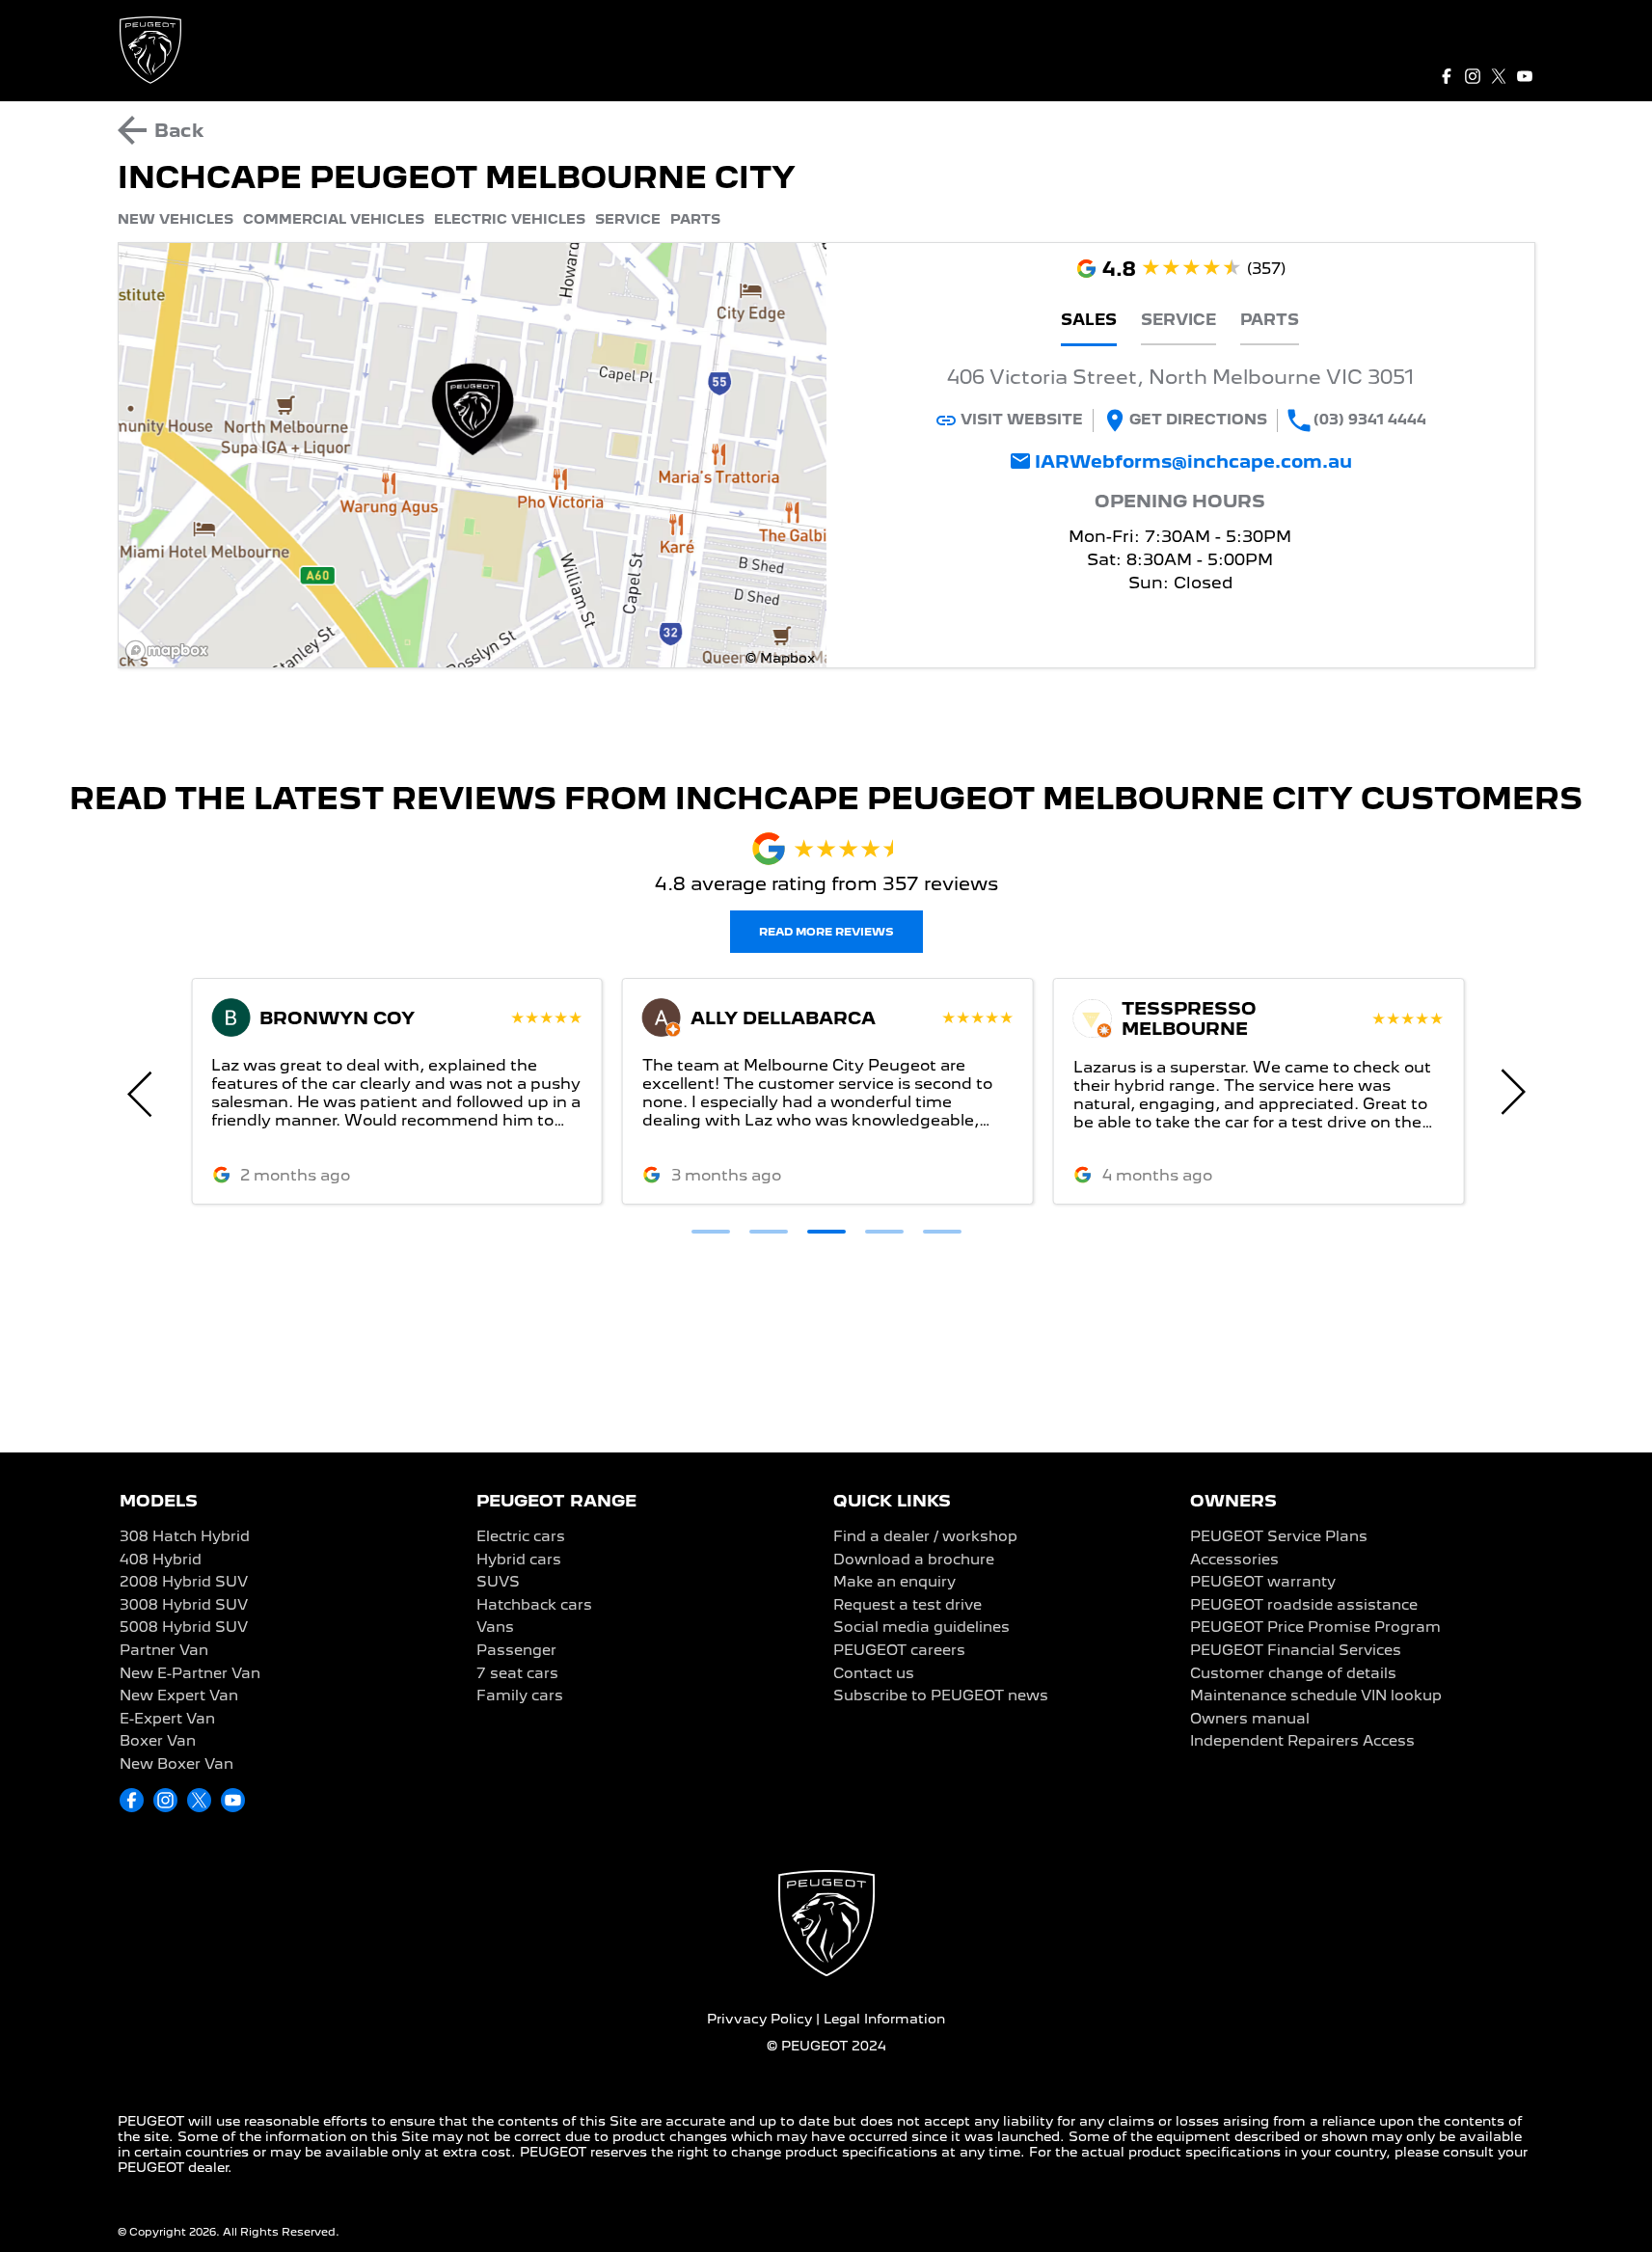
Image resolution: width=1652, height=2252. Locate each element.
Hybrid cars (519, 1560)
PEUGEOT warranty (1263, 1583)
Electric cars (521, 1537)
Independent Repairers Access (1302, 1742)
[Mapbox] (171, 651)
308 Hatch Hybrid (185, 1537)
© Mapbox (780, 658)
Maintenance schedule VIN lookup (1316, 1696)
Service (1178, 320)
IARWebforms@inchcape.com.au (1193, 461)
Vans (495, 1628)
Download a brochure (914, 1560)
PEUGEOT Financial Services (1296, 1651)
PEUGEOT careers (899, 1651)
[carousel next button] (1511, 1092)
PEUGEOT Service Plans (1279, 1537)
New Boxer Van (176, 1765)
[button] (396, 1091)
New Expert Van (179, 1696)
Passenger (516, 1651)
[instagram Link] (1473, 76)
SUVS (498, 1583)
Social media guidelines (921, 1628)
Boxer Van (158, 1742)
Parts (1270, 320)
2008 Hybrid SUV (184, 1583)
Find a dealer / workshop (925, 1537)
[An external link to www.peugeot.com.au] (150, 51)
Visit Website (1022, 420)
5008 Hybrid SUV (184, 1628)
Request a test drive (907, 1606)
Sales (1089, 320)
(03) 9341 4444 (1370, 420)
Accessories (1234, 1560)
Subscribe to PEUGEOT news (941, 1696)
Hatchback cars (534, 1606)
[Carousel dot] (711, 1232)
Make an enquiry (894, 1583)
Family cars (520, 1696)
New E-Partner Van (190, 1674)
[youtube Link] (1525, 76)
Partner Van (164, 1651)
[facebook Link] (1447, 76)
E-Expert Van (167, 1720)
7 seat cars (517, 1674)
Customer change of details (1293, 1674)
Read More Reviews (826, 932)
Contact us (874, 1674)
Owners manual (1250, 1720)
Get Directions (1198, 420)
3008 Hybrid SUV (184, 1606)
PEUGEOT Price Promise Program (1315, 1628)
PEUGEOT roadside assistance (1304, 1606)
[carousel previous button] (142, 1092)
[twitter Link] (1499, 76)
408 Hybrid (161, 1560)
